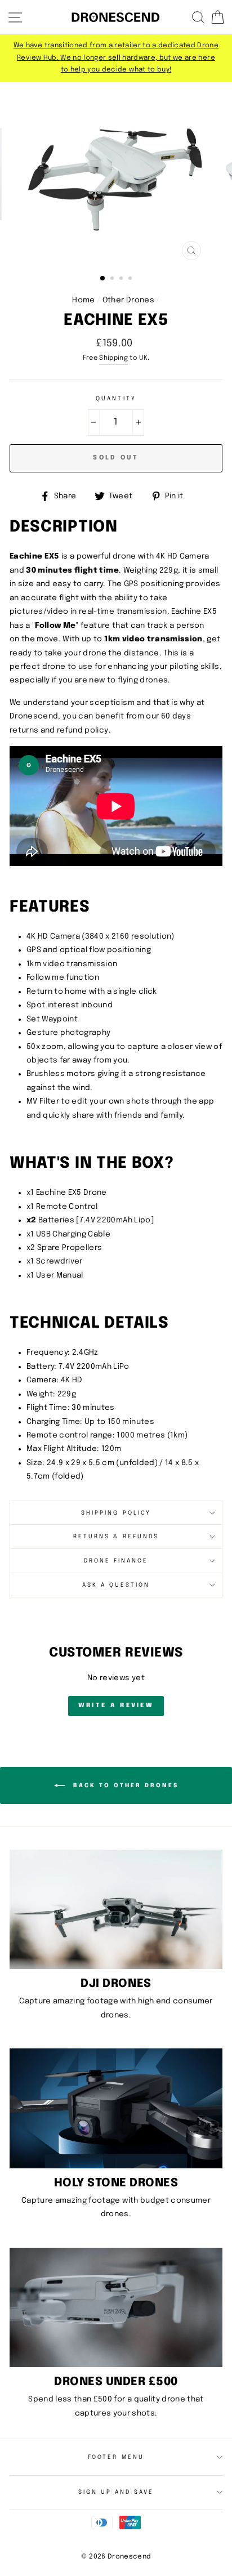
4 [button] (131, 279)
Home (83, 300)
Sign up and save (116, 2492)
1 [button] (103, 279)
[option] (116, 58)
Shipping (113, 358)
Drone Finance (116, 1561)
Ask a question (116, 1585)
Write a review (116, 1706)
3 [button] (122, 279)
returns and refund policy (59, 730)
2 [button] (113, 279)
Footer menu (116, 2457)
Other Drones (128, 300)
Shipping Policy (116, 1513)
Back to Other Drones (124, 1785)
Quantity (116, 399)
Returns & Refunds (116, 1537)
